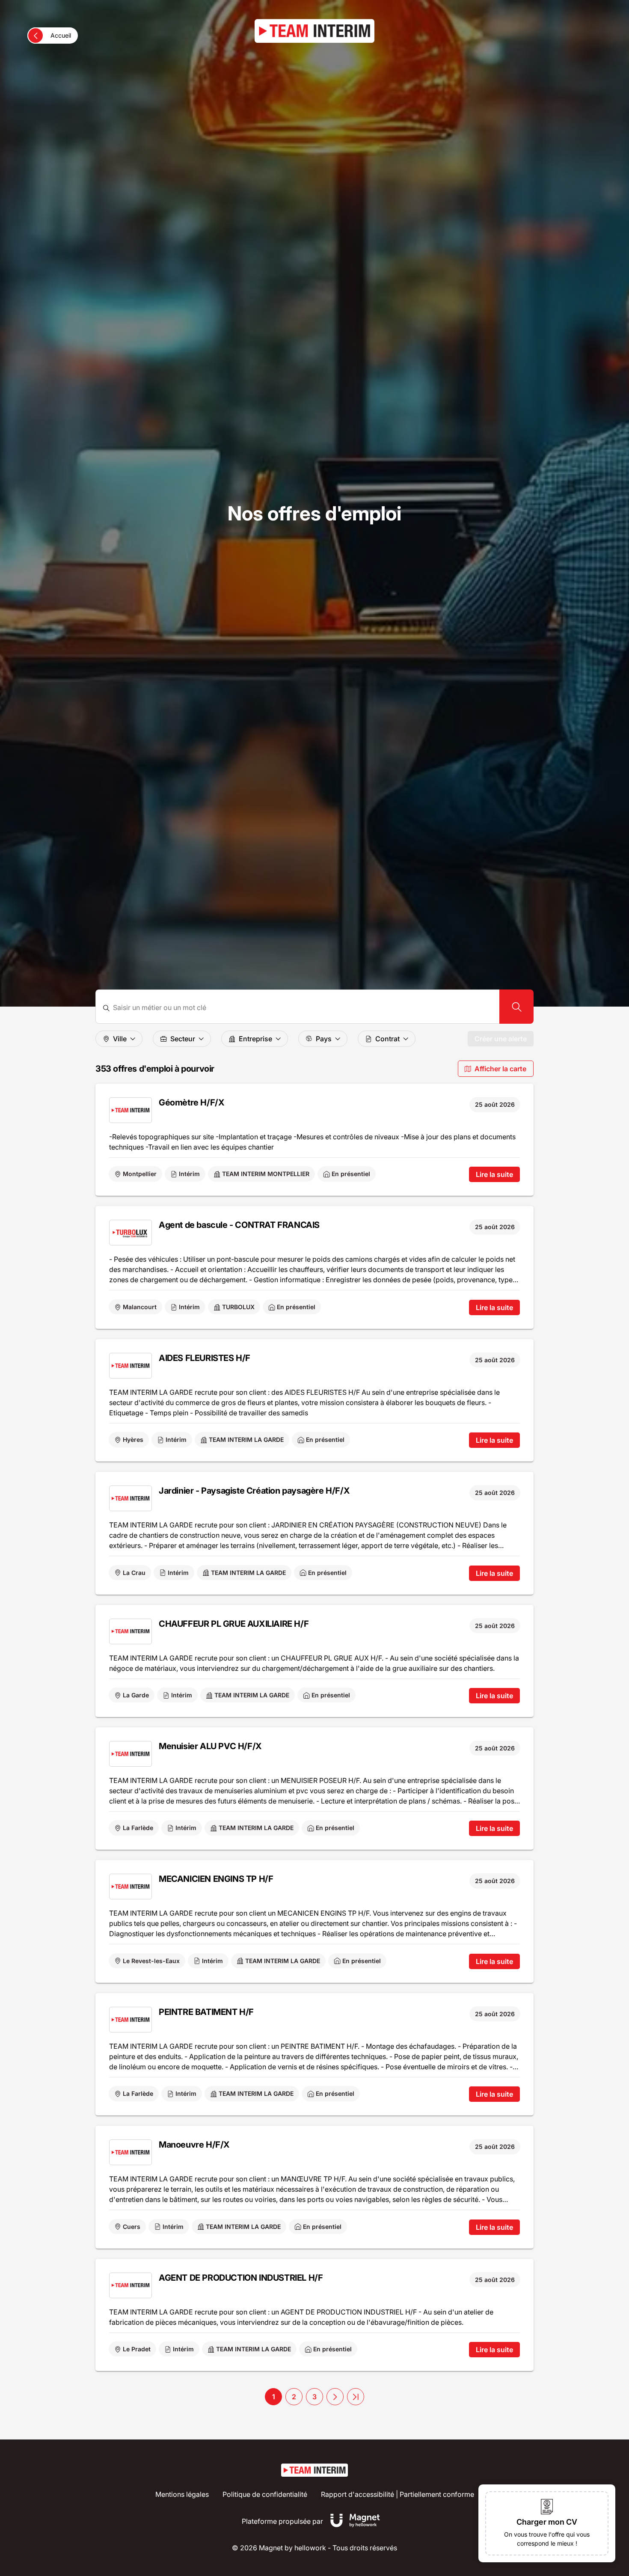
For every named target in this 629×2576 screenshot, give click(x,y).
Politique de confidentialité (265, 2494)
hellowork (310, 2548)
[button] (335, 2397)
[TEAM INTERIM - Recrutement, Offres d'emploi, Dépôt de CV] (314, 31)
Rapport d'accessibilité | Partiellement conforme (398, 2494)
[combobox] (303, 1008)
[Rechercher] (516, 1007)
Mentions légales (182, 2494)
